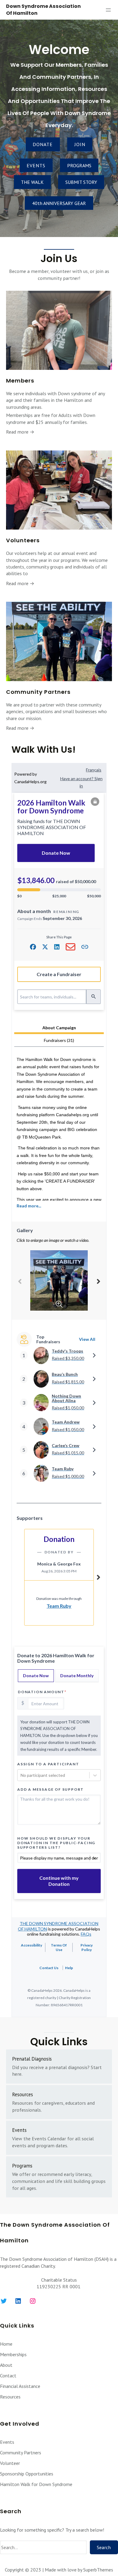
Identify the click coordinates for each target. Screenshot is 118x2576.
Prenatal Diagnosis (32, 2059)
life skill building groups (80, 2181)
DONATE (43, 144)
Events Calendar (49, 2139)
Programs (22, 2166)
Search (104, 2547)
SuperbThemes (98, 2570)
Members (20, 381)
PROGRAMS (79, 165)
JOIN (80, 144)
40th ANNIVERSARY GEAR (59, 203)
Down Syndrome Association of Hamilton (43, 10)
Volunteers (23, 540)
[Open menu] (108, 10)
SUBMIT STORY (81, 182)
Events (19, 2130)
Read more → (20, 432)
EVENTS (36, 165)
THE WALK (32, 182)
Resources (23, 2094)
